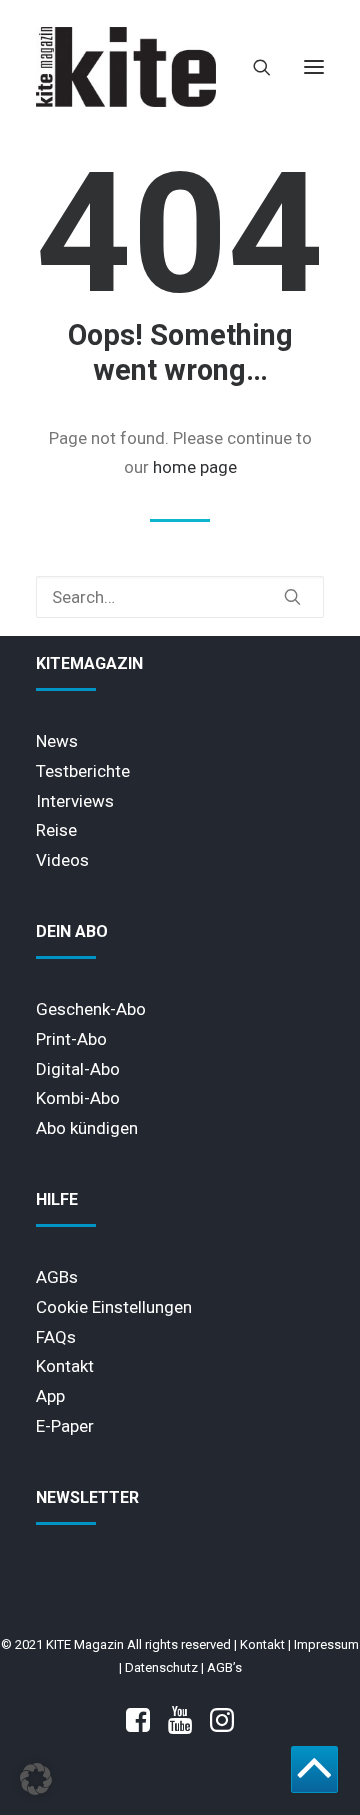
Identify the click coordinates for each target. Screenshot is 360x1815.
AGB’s (224, 1667)
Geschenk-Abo (91, 1009)
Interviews (75, 801)
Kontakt (65, 1366)
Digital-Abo (78, 1069)
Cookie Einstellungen (114, 1307)
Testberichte (83, 771)
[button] (314, 67)
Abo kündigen (87, 1128)
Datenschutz (161, 1667)
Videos (62, 860)
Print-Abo (71, 1039)
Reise (56, 830)
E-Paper (65, 1426)
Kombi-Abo (78, 1098)
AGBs (57, 1277)
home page (195, 467)
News (57, 741)
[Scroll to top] (314, 1768)
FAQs (56, 1337)
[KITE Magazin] (126, 67)
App (50, 1396)
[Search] (253, 67)
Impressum (326, 1644)
